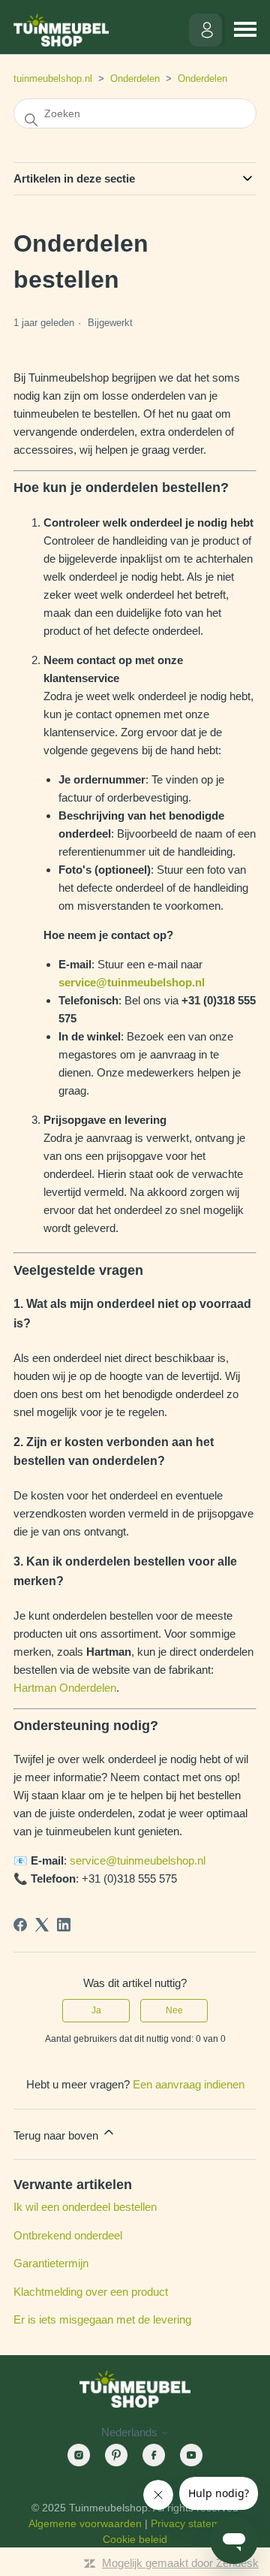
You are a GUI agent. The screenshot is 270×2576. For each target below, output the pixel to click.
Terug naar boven (57, 2135)
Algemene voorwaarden (85, 2523)
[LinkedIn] (64, 1925)
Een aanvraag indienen (189, 2084)
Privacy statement (193, 2523)
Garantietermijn (51, 2263)
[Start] (61, 30)
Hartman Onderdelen (65, 1688)
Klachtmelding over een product (91, 2292)
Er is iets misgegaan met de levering (102, 2319)
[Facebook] (20, 1925)
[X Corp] (42, 1925)
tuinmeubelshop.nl (53, 79)
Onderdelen (135, 79)
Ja (96, 2010)
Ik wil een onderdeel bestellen (85, 2207)
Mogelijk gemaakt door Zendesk (180, 2563)
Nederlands (131, 2432)
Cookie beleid (135, 2539)
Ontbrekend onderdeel (68, 2235)
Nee (174, 2010)
